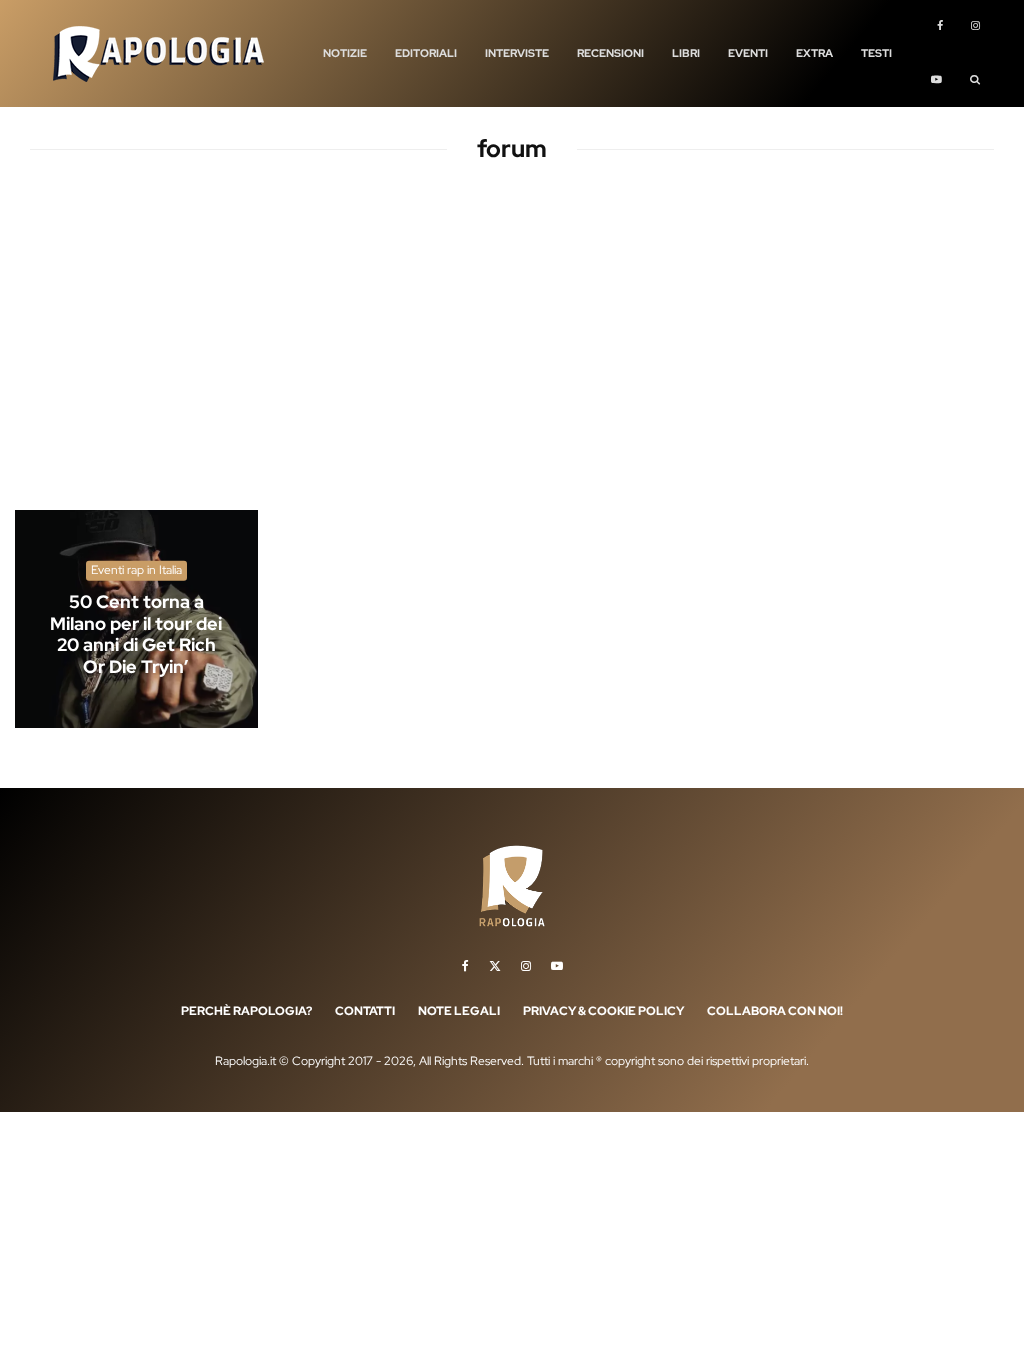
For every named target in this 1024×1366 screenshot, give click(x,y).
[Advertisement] (512, 354)
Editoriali (426, 53)
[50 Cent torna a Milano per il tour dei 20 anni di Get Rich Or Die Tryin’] (136, 619)
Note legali (459, 1011)
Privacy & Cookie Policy (603, 1011)
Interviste (517, 53)
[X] (495, 966)
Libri (686, 53)
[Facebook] (940, 27)
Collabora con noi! (775, 1011)
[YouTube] (936, 81)
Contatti (365, 1011)
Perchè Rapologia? (246, 1011)
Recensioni (610, 53)
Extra (814, 53)
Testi (876, 53)
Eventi (748, 53)
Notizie (345, 53)
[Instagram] (975, 27)
